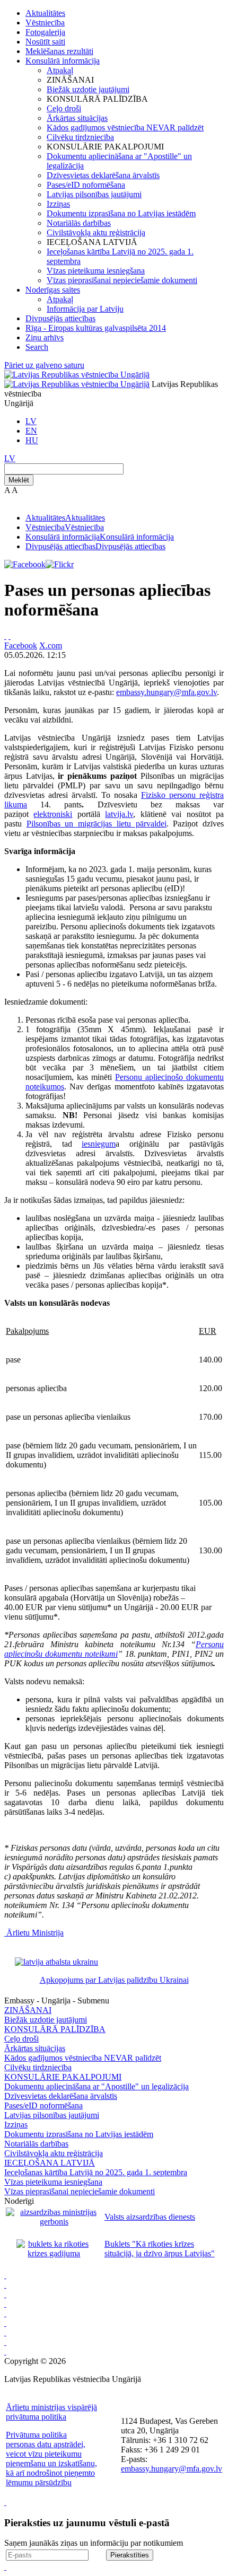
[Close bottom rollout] (5, 2502)
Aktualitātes (45, 13)
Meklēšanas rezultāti (59, 51)
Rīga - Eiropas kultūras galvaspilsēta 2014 (96, 328)
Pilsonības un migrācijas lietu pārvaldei (97, 824)
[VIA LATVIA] (5, 2342)
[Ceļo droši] (5, 2275)
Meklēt (19, 480)
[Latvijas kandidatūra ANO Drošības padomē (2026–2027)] (5, 2332)
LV (31, 421)
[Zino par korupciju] (5, 2285)
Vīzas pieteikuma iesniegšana (96, 271)
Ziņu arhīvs (45, 337)
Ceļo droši (64, 108)
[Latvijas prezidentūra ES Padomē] (5, 2351)
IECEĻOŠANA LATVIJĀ (50, 2163)
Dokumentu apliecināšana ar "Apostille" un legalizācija (97, 2086)
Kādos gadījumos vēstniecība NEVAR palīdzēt (125, 128)
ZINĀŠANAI (28, 2010)
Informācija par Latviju (85, 309)
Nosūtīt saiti (45, 42)
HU (32, 440)
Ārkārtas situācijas (77, 118)
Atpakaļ (60, 70)
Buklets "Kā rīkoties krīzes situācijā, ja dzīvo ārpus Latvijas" (160, 2249)
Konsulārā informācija (63, 61)
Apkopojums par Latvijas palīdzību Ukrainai (114, 1980)
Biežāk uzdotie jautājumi (88, 89)
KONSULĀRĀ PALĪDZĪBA (55, 2029)
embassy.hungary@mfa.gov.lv (166, 692)
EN (31, 431)
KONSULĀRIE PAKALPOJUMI (63, 2077)
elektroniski (53, 814)
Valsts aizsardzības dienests (150, 2217)
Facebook (21, 645)
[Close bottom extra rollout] (5, 2567)
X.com (51, 645)
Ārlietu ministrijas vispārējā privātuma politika (51, 2412)
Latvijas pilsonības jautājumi (94, 194)
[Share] (10, 636)
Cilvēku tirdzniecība (80, 137)
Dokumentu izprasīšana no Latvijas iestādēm (121, 213)
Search (37, 347)
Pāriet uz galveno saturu (44, 365)
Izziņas (58, 204)
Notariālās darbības (79, 223)
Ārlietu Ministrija (35, 1933)
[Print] (5, 636)
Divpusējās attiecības (60, 318)
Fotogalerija (45, 32)
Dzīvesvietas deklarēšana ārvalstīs (103, 175)
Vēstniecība (45, 23)
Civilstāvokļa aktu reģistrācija (96, 232)
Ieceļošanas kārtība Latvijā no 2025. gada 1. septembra (96, 2172)
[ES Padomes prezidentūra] (5, 2294)
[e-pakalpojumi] (5, 2304)
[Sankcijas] (5, 2313)
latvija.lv (119, 814)
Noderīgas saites (53, 290)
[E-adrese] (5, 2323)
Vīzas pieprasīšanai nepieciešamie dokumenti (122, 280)
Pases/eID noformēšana (86, 185)
